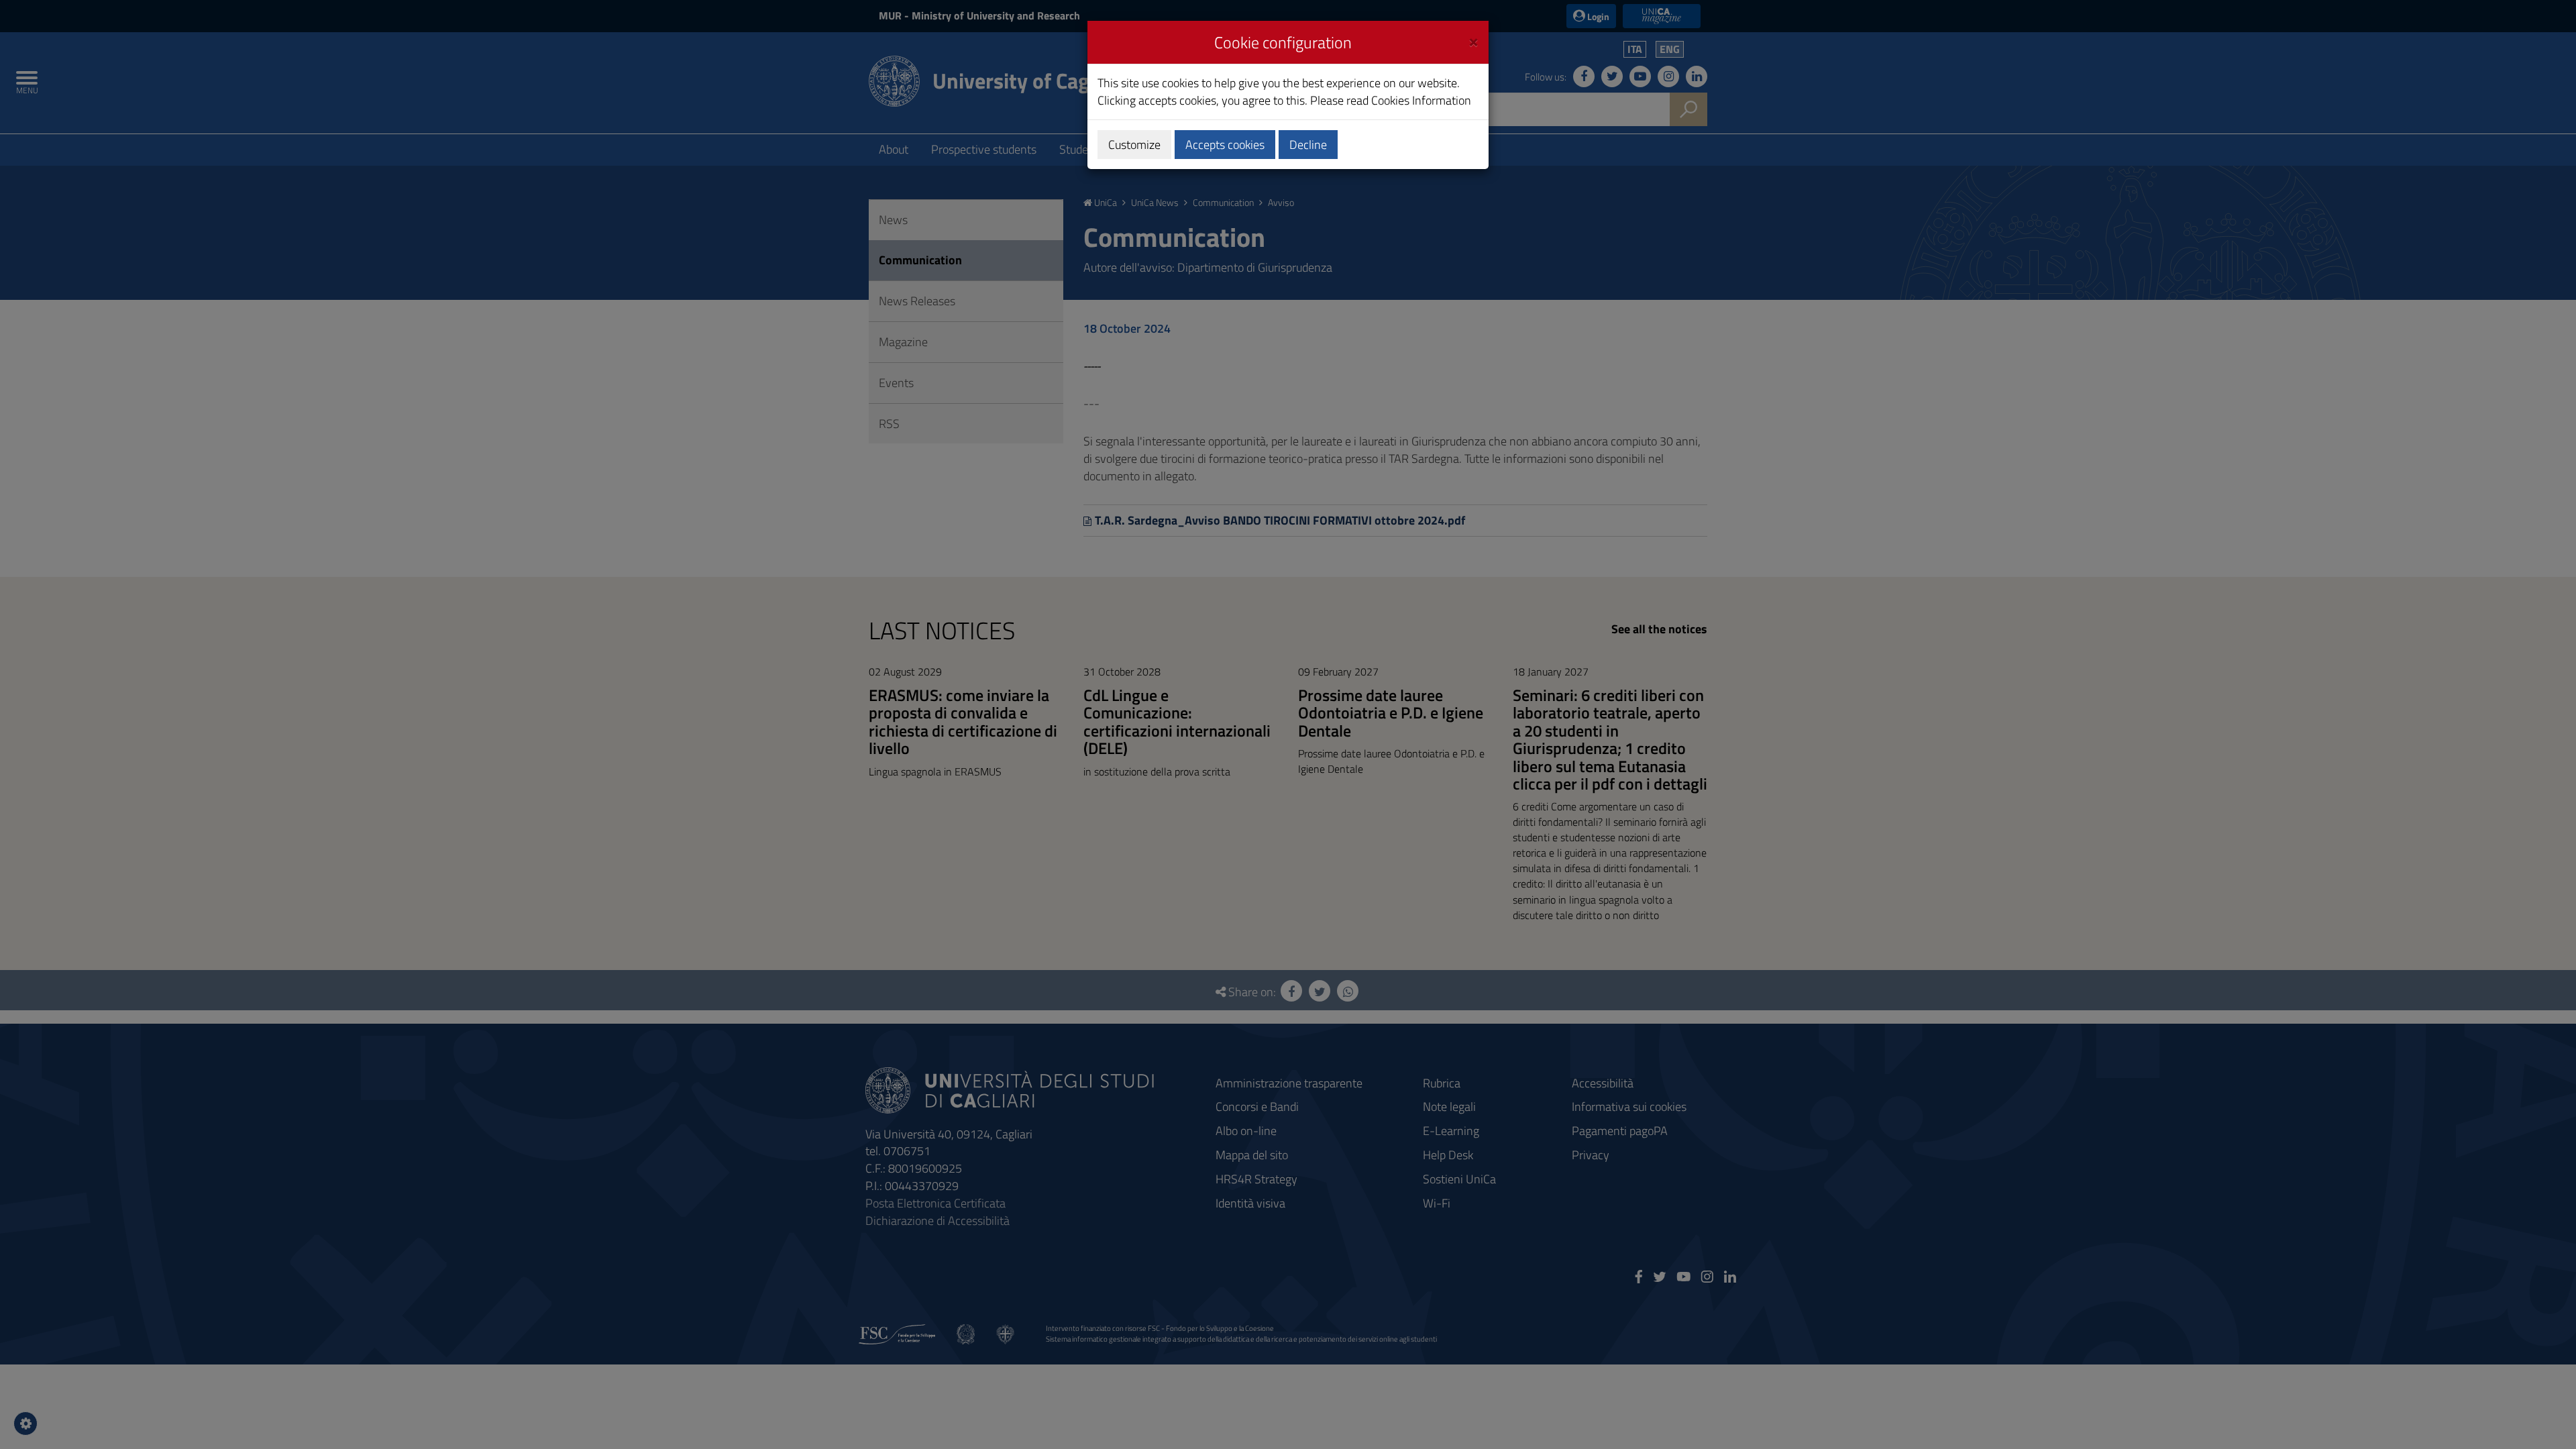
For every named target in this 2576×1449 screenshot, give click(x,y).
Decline (1308, 145)
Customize (1134, 145)
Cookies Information (1421, 100)
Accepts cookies (1225, 145)
